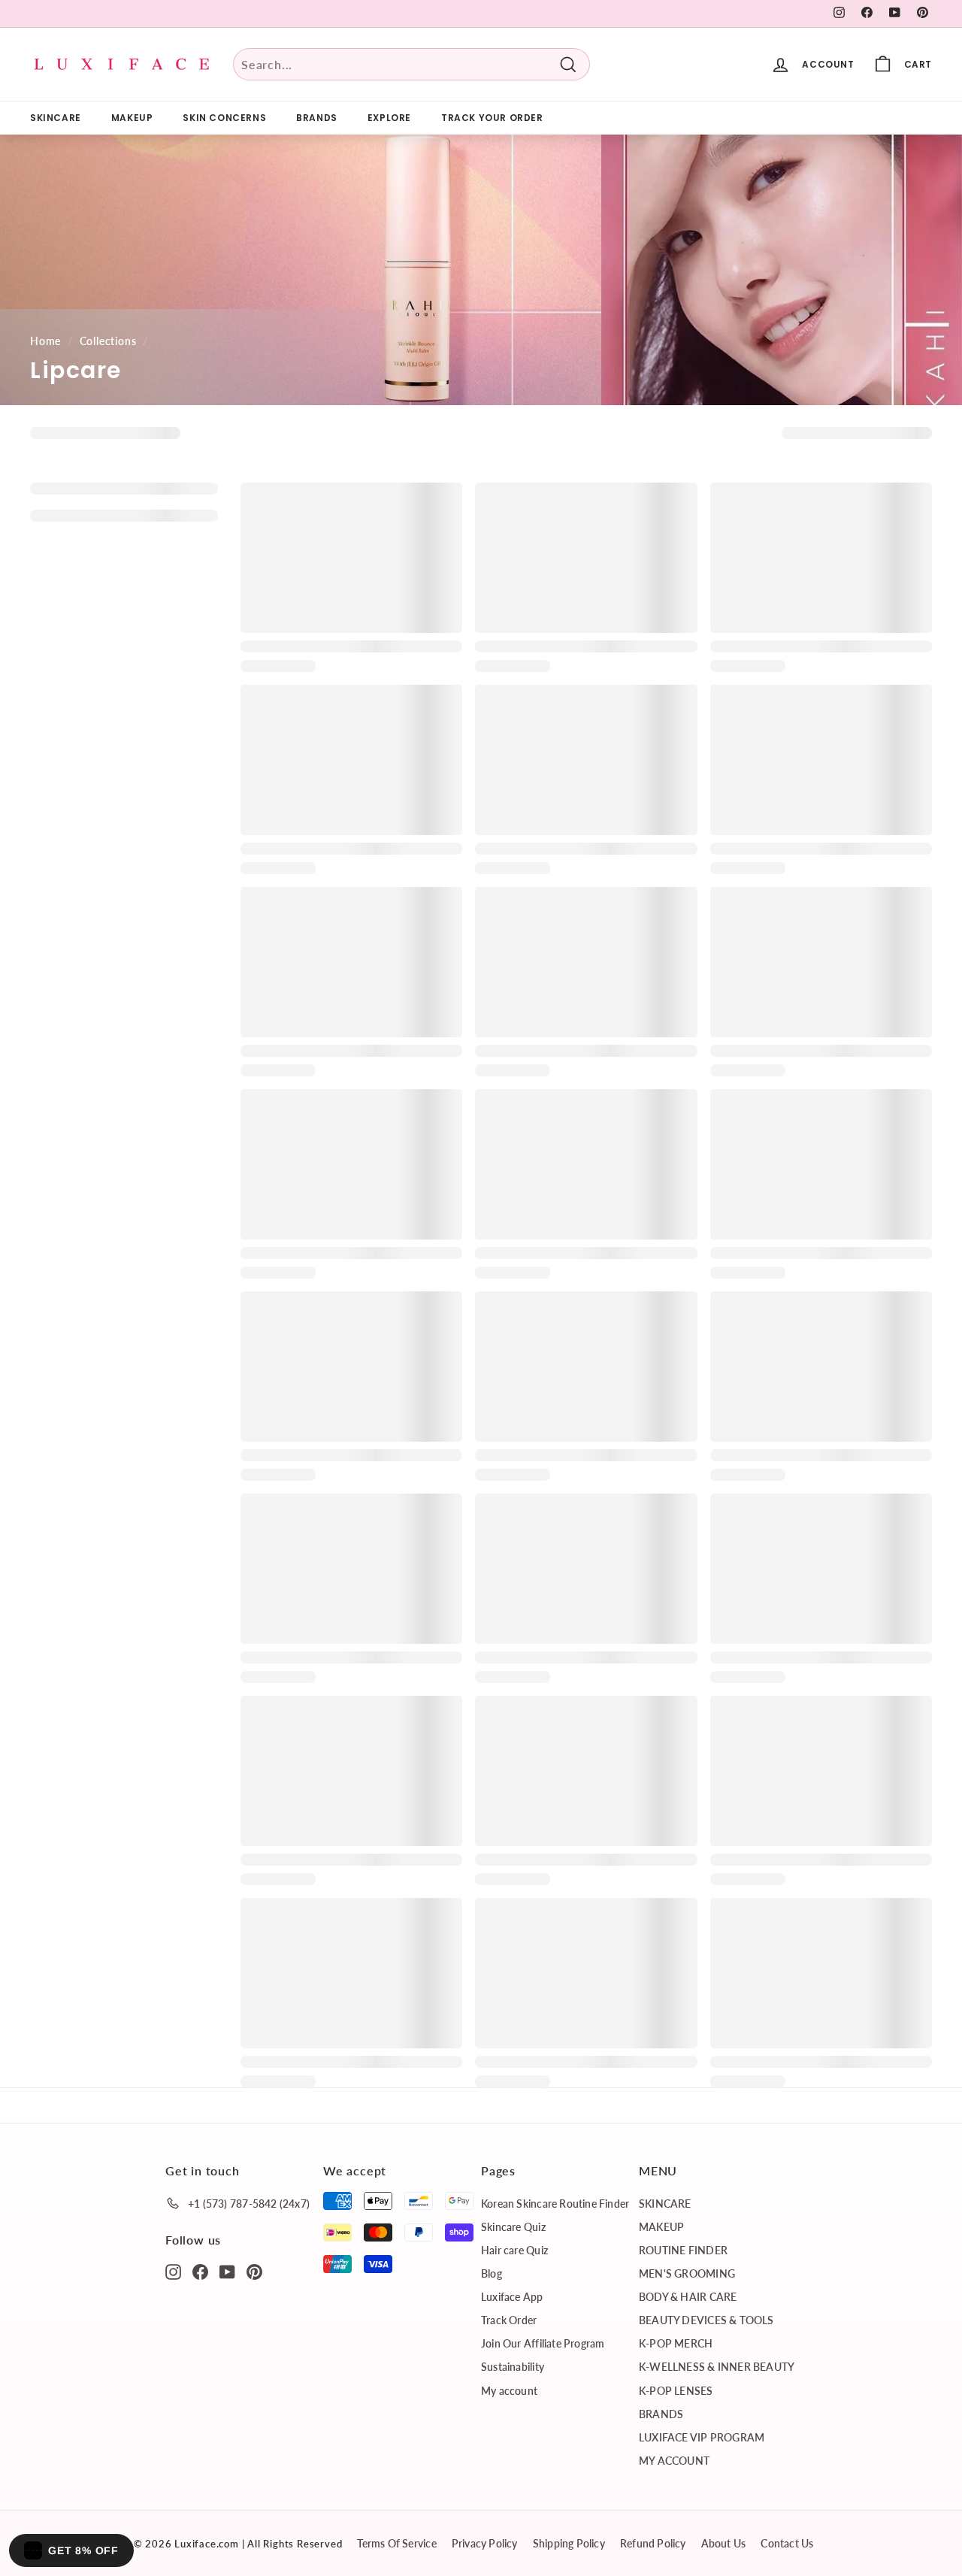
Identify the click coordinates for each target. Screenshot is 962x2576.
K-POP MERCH (676, 2343)
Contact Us (787, 2543)
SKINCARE (56, 118)
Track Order (509, 2320)
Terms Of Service (396, 2543)
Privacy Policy (485, 2543)
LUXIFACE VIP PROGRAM (702, 2437)
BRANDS (317, 118)
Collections (108, 341)
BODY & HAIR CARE (688, 2297)
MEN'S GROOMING (687, 2273)
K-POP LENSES (676, 2391)
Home (45, 341)
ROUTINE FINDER (683, 2250)
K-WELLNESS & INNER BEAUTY (717, 2367)
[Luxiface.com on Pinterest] (254, 2271)
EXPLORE (389, 118)
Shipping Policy (569, 2543)
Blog (492, 2273)
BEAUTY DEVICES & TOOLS (706, 2320)
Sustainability (513, 2367)
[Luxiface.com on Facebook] (200, 2271)
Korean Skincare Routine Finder (555, 2204)
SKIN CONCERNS (224, 118)
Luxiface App (512, 2297)
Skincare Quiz (513, 2227)
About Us (724, 2543)
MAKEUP (132, 118)
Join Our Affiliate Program (543, 2343)
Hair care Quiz (514, 2250)
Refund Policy (653, 2543)
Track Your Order (492, 118)
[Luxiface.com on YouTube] (227, 2271)
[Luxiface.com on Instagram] (173, 2271)
